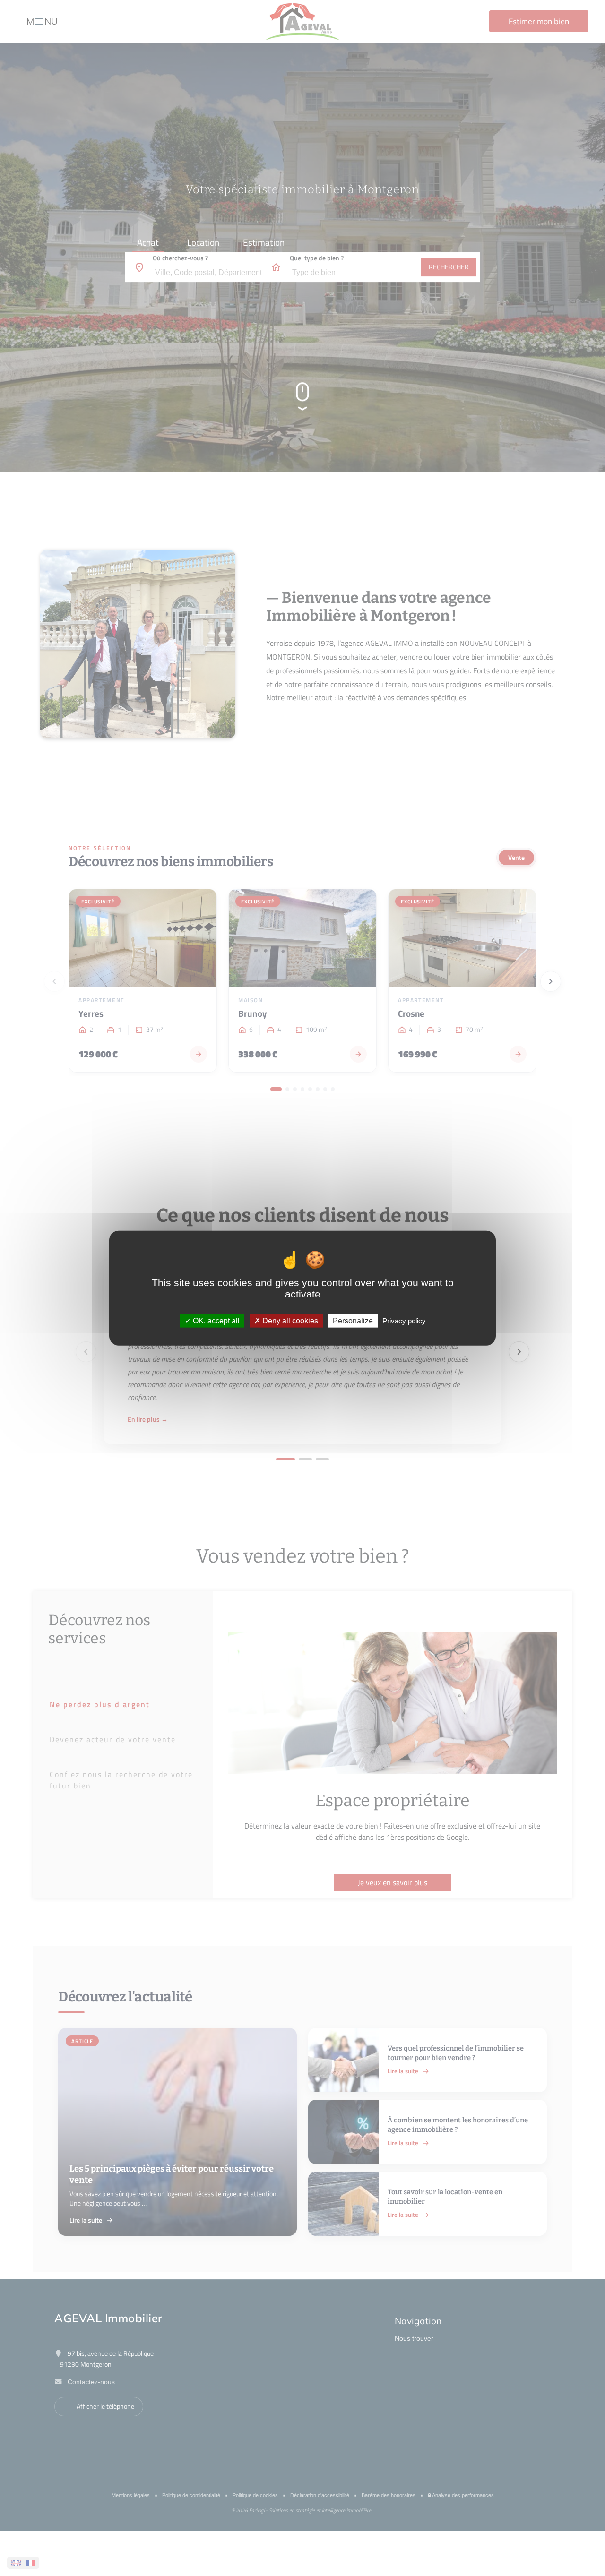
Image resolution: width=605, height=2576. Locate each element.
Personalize (353, 1320)
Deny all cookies (289, 1320)
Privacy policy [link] (404, 1320)
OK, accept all (215, 1320)
